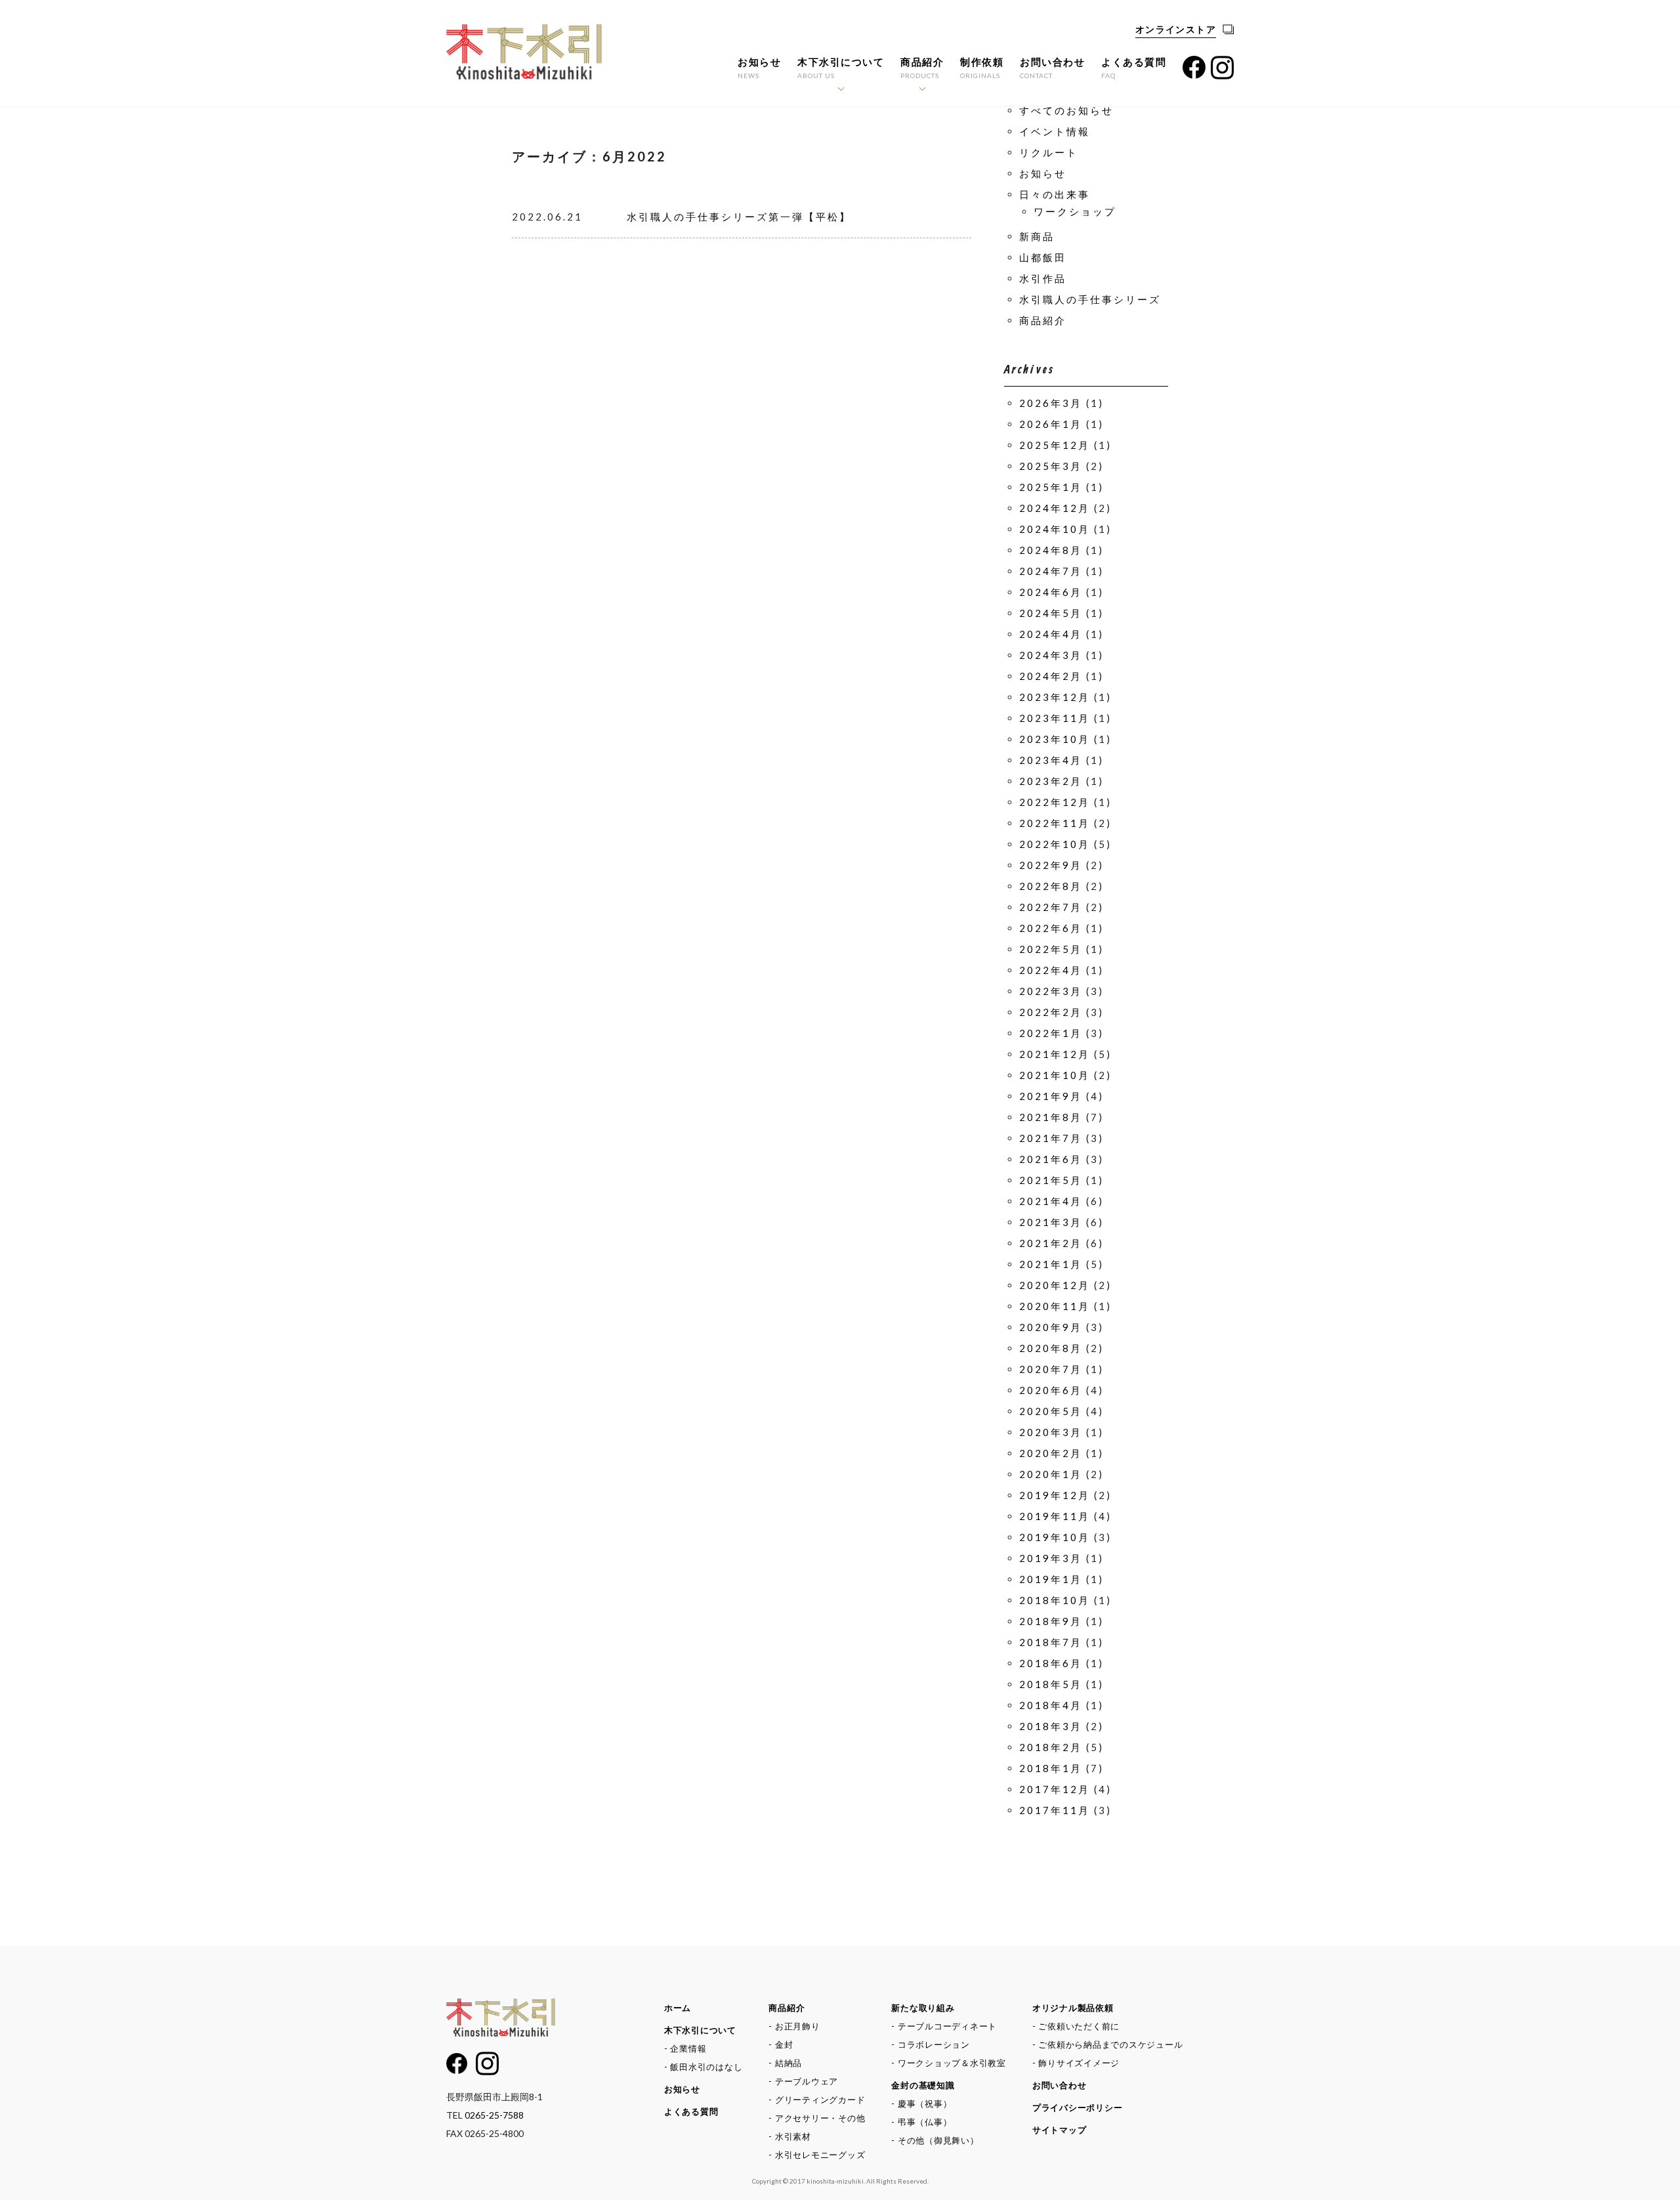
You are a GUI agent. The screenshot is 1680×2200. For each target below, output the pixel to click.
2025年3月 (1051, 466)
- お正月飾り (794, 2026)
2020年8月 (1051, 1348)
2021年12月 (1055, 1054)
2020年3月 (1051, 1432)
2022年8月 (1051, 886)
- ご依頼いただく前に (1076, 2026)
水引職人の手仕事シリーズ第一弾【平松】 (739, 217)
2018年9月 (1051, 1621)
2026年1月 (1051, 424)
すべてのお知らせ (1066, 110)
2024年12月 (1055, 508)
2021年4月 (1051, 1201)
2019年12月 (1055, 1495)
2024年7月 (1051, 571)
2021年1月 (1051, 1264)
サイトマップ (1060, 2130)
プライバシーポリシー (1078, 2107)
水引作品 (1043, 278)
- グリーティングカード (817, 2100)
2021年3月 (1051, 1222)
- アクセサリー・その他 (817, 2118)
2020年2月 (1051, 1453)
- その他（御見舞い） (935, 2140)
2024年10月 (1055, 529)
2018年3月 (1051, 1726)
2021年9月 (1051, 1096)
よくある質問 (1134, 68)
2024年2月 (1051, 676)
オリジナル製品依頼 (1073, 2008)
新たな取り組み (923, 2008)
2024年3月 (1051, 655)
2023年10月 (1055, 739)
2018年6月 (1051, 1663)
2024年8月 (1051, 550)
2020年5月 (1051, 1411)
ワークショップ (1075, 211)
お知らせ (759, 68)
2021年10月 (1055, 1075)
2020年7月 (1051, 1369)
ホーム (678, 2008)
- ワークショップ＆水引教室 (949, 2063)
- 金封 (781, 2044)
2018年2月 (1051, 1747)
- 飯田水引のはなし (703, 2067)
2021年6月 (1051, 1159)
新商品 (1037, 236)
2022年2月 (1051, 1012)
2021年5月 (1051, 1180)
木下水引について (841, 68)
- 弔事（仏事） (921, 2122)
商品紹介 (922, 68)
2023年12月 (1055, 697)
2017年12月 (1055, 1789)
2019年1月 (1051, 1579)
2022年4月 (1051, 970)
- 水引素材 (790, 2136)
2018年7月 (1051, 1642)
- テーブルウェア (803, 2081)
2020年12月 (1055, 1285)
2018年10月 (1055, 1600)
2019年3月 (1051, 1558)
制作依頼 (982, 68)
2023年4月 (1051, 760)
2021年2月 (1051, 1243)
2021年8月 (1051, 1117)
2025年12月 (1055, 445)
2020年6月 (1051, 1390)
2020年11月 (1055, 1306)
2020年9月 (1051, 1327)
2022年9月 (1051, 865)
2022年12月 (1055, 802)
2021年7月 (1051, 1138)
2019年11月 (1055, 1516)
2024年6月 (1051, 592)
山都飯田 (1043, 257)
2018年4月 (1051, 1705)
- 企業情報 (685, 2048)
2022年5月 (1051, 949)
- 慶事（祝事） (921, 2104)
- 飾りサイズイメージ (1076, 2063)
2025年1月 (1051, 487)
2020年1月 (1051, 1474)
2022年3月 (1051, 991)
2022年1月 (1051, 1033)
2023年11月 (1055, 718)
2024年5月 (1051, 613)
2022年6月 (1051, 928)
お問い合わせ (1052, 68)
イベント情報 (1055, 131)
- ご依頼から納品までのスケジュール (1108, 2044)
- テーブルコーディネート (944, 2026)
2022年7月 (1051, 907)
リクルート (1049, 152)
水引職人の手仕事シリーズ (1090, 299)
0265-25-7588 (494, 2115)
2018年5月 (1051, 1684)
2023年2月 (1051, 781)
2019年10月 (1055, 1537)
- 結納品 (785, 2063)
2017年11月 (1055, 1810)
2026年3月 (1051, 403)
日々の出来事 (1055, 194)
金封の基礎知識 (923, 2085)
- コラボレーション (931, 2044)
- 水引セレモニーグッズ (817, 2155)
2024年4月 (1051, 634)
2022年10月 (1055, 844)
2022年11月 (1055, 823)
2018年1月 (1051, 1768)
